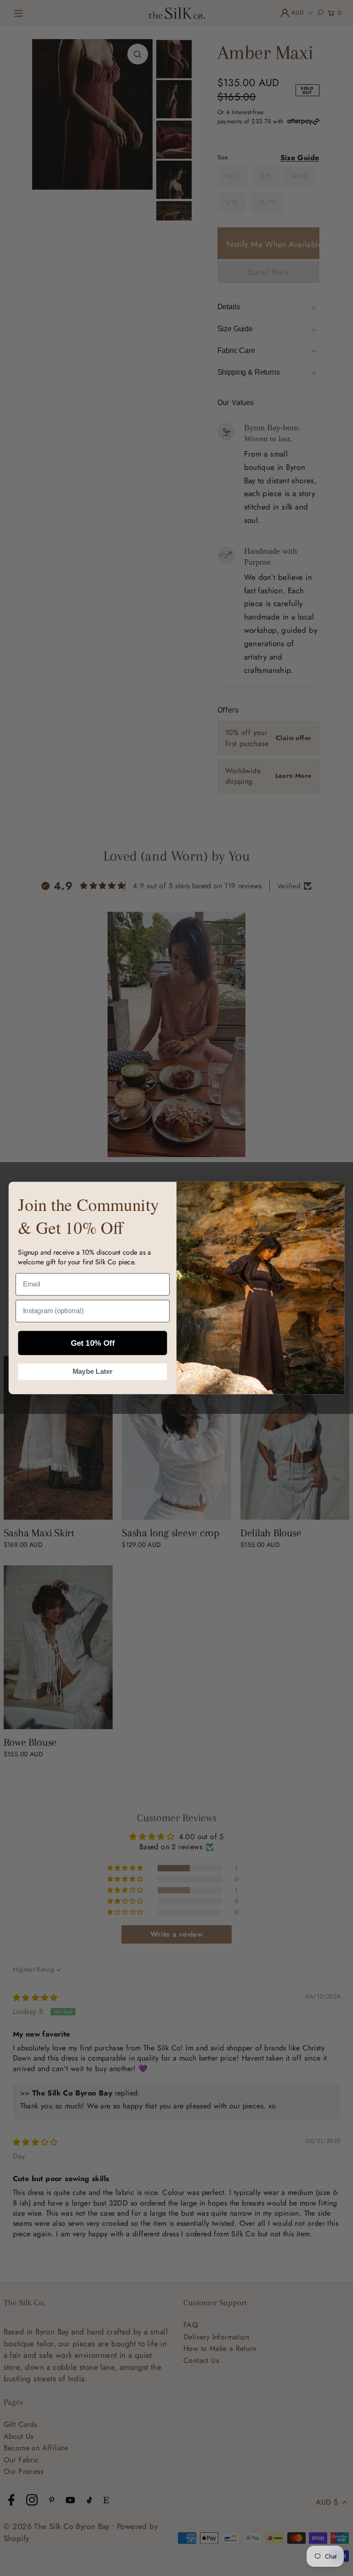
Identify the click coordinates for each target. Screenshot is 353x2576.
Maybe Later (93, 1372)
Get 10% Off (93, 1343)
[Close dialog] (332, 1197)
